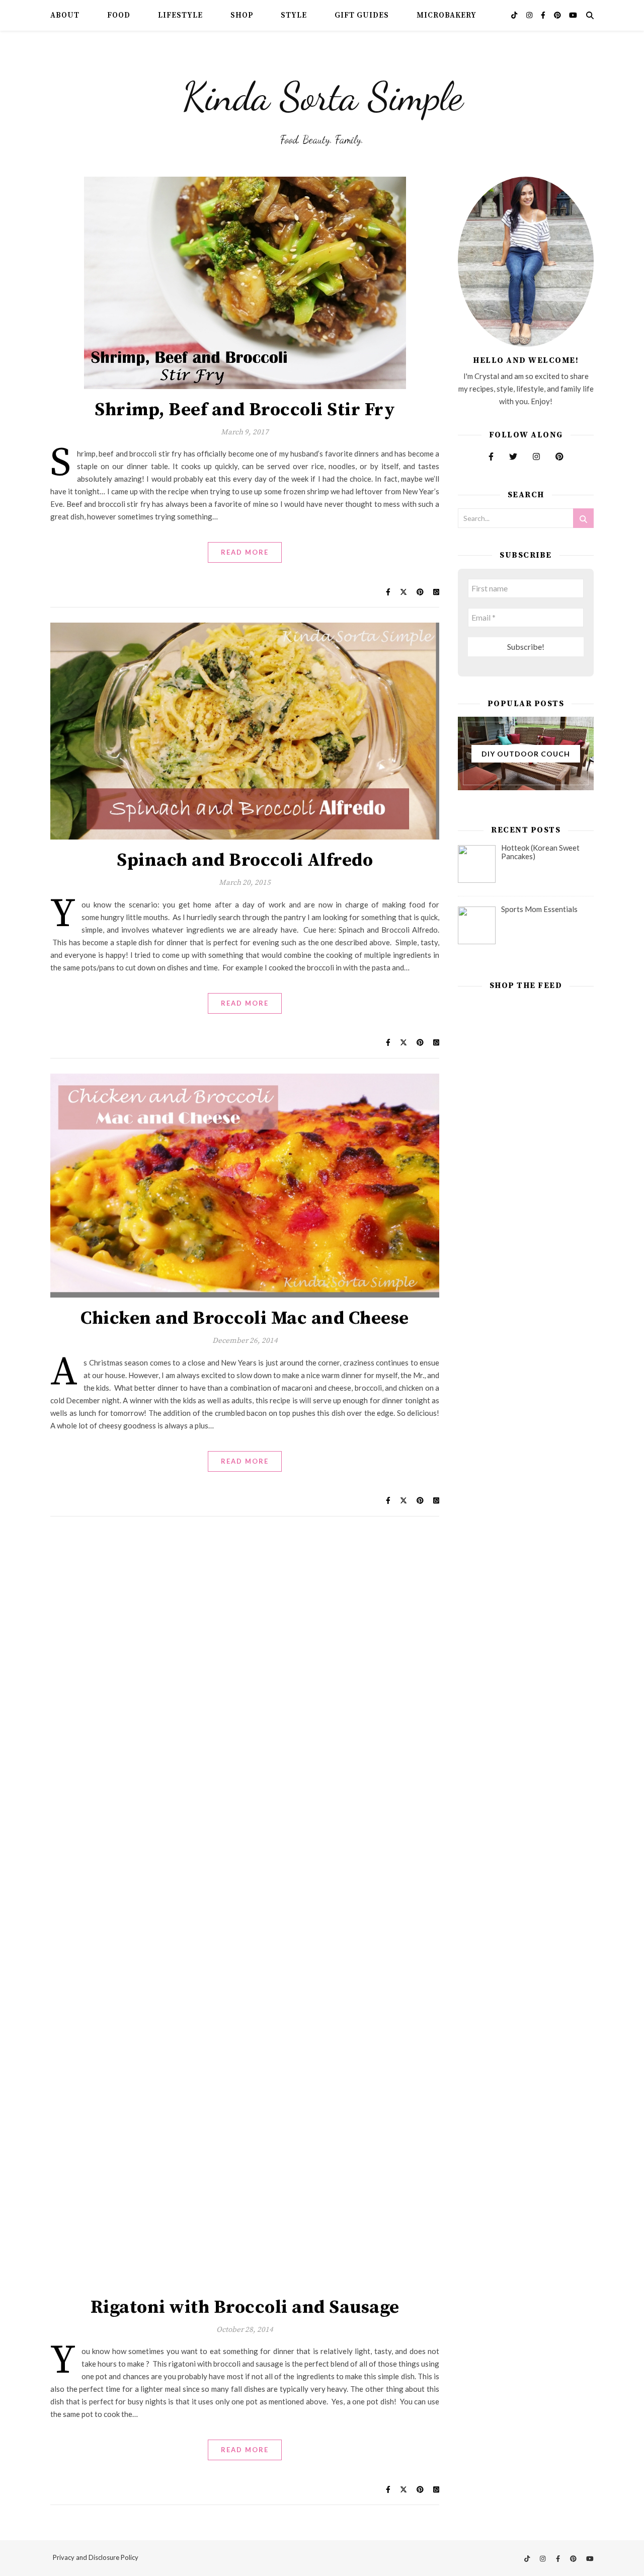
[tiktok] (515, 15)
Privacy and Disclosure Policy (96, 2557)
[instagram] (530, 15)
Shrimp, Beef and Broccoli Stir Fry (245, 410)
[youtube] (573, 15)
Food (119, 15)
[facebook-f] (544, 15)
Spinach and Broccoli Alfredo (245, 860)
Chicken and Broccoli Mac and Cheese (245, 1318)
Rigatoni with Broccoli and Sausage (245, 2307)
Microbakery (447, 15)
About (65, 15)
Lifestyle (180, 15)
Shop (242, 15)
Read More (245, 552)
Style (294, 15)
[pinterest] (558, 15)
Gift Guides (362, 15)
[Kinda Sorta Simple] (322, 94)
